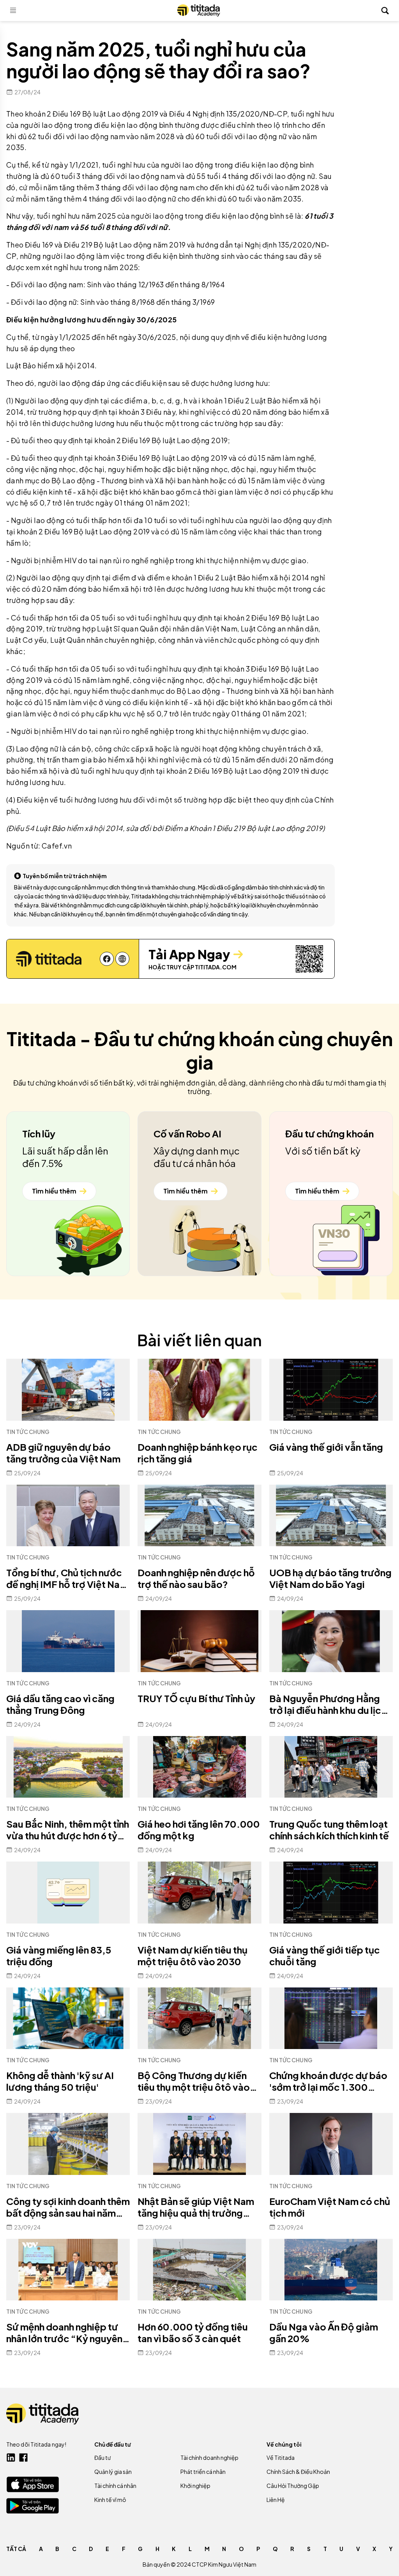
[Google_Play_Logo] (33, 2506)
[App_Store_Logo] (33, 2484)
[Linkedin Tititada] (11, 2458)
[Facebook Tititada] (23, 2458)
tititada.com (216, 967)
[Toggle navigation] (13, 11)
